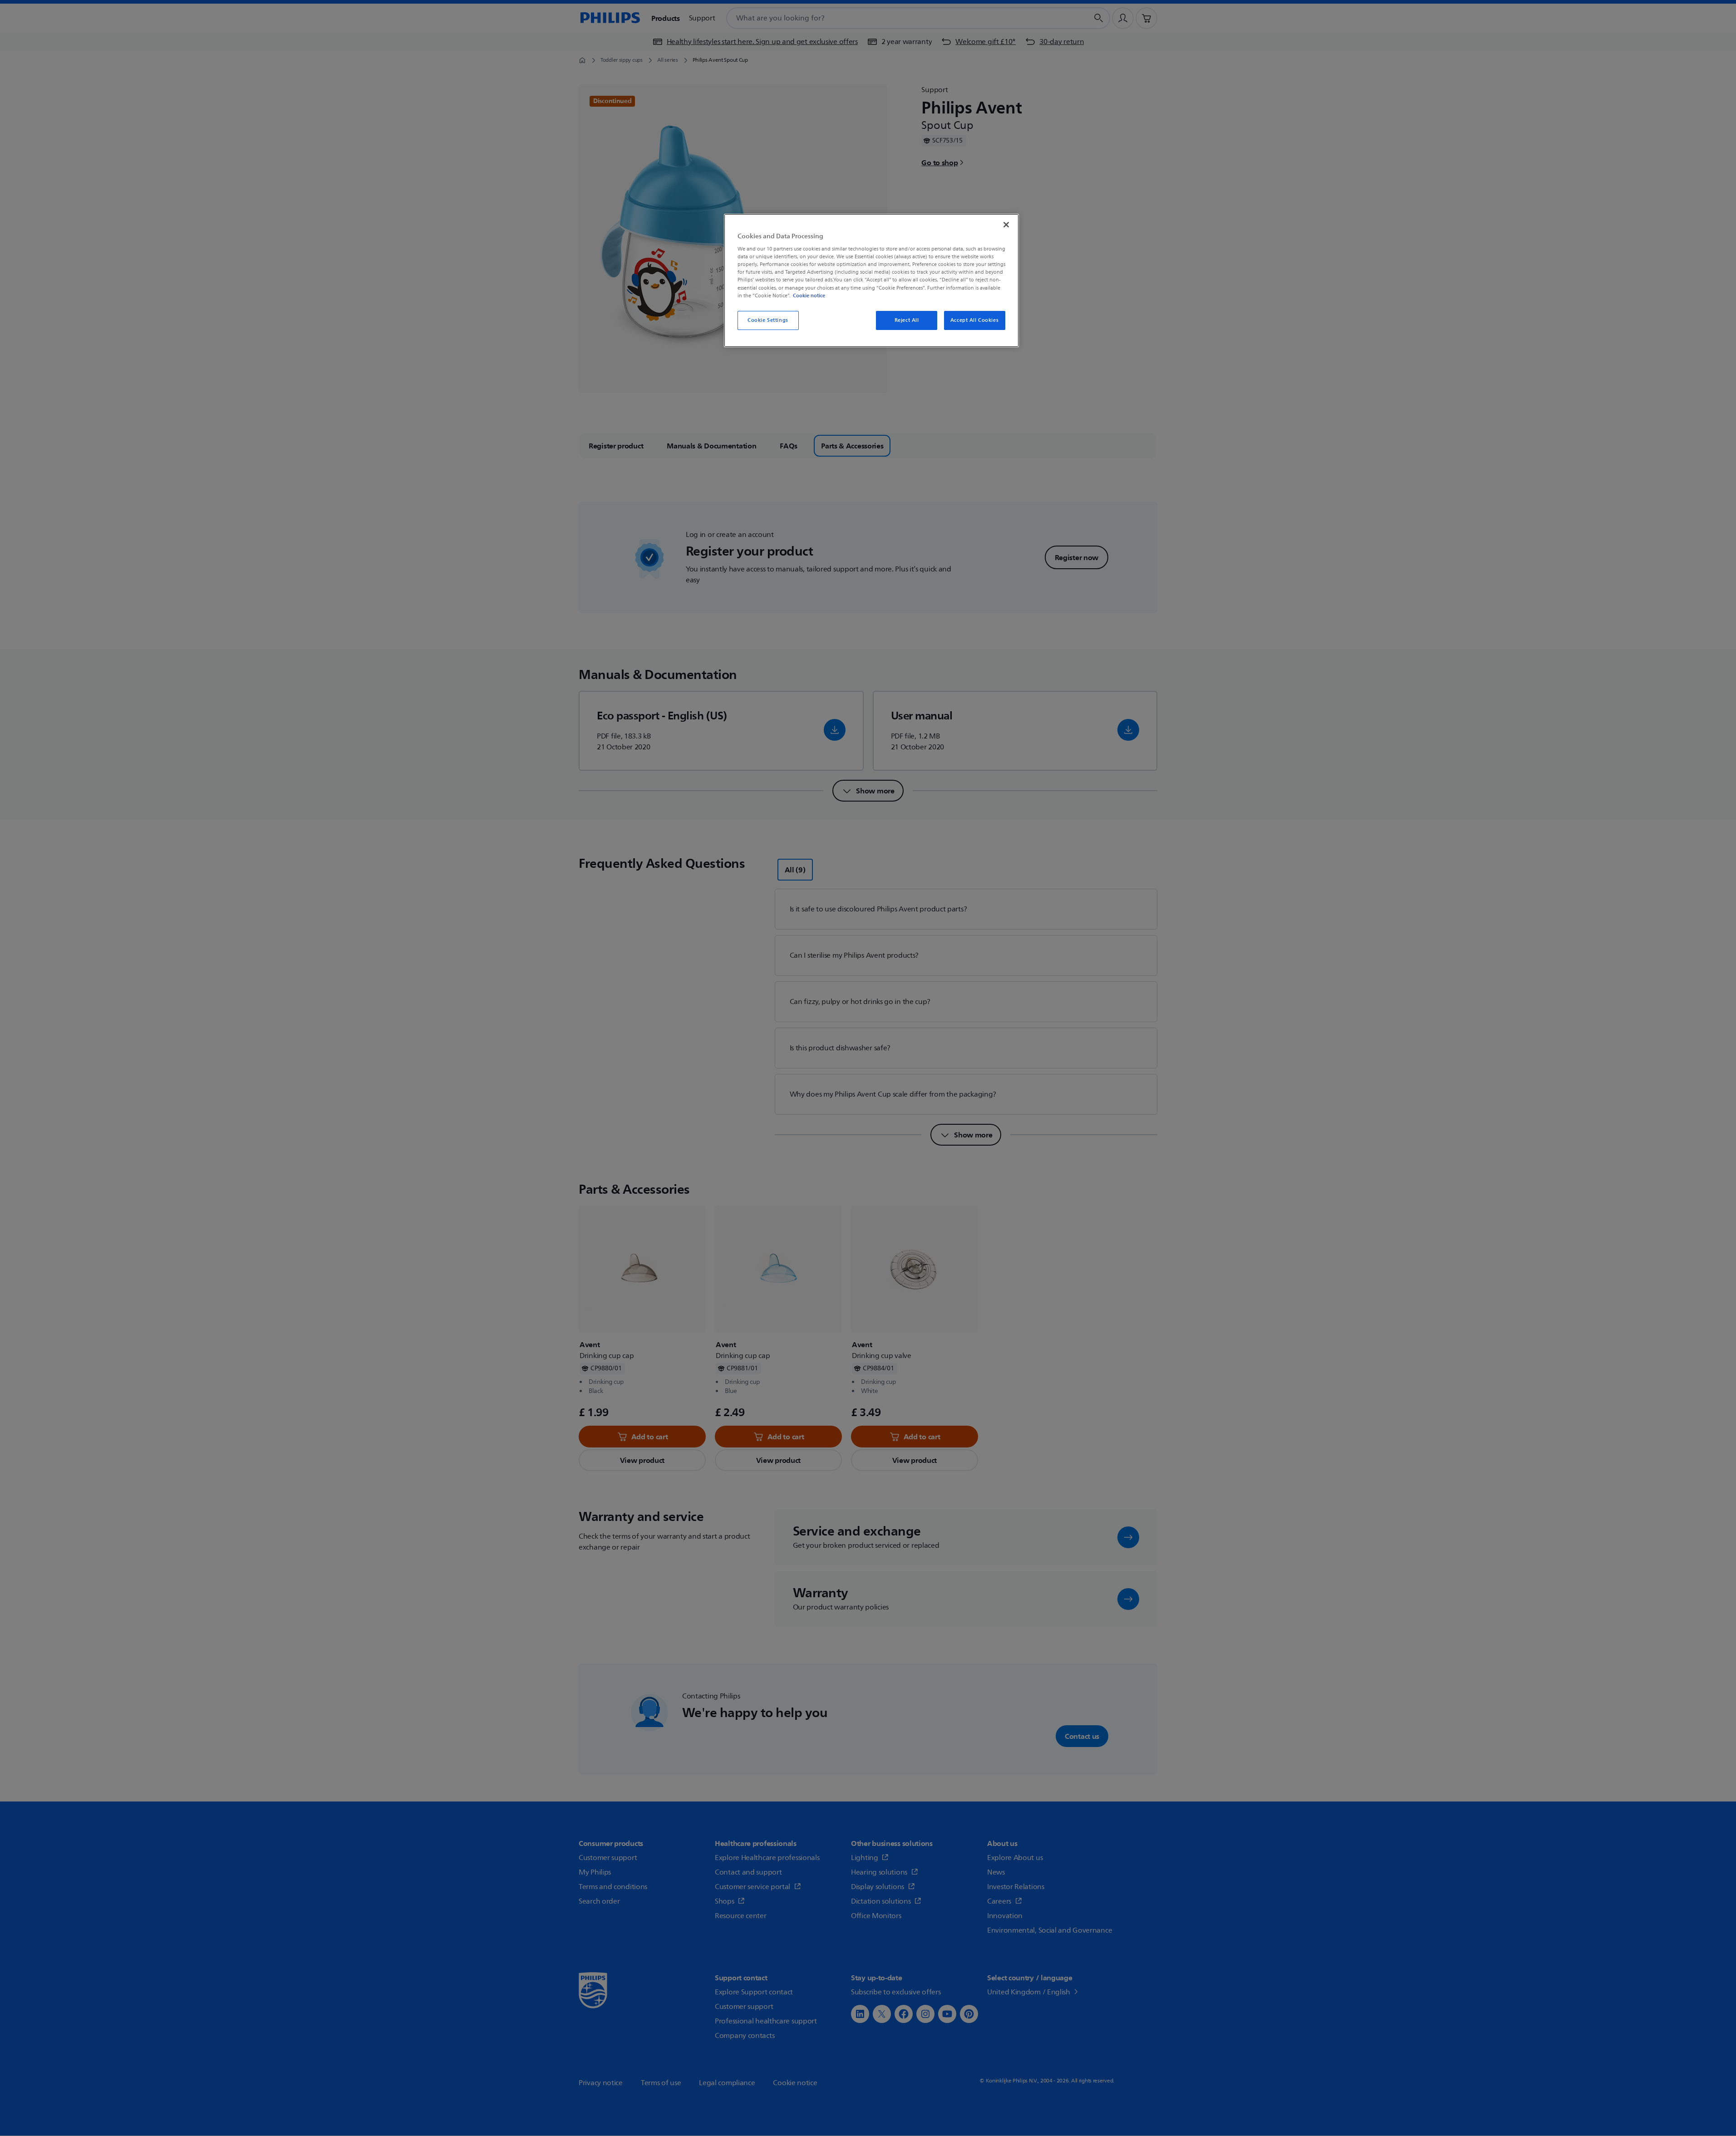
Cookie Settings (768, 320)
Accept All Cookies (974, 320)
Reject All (907, 320)
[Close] (1006, 225)
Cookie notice (809, 295)
